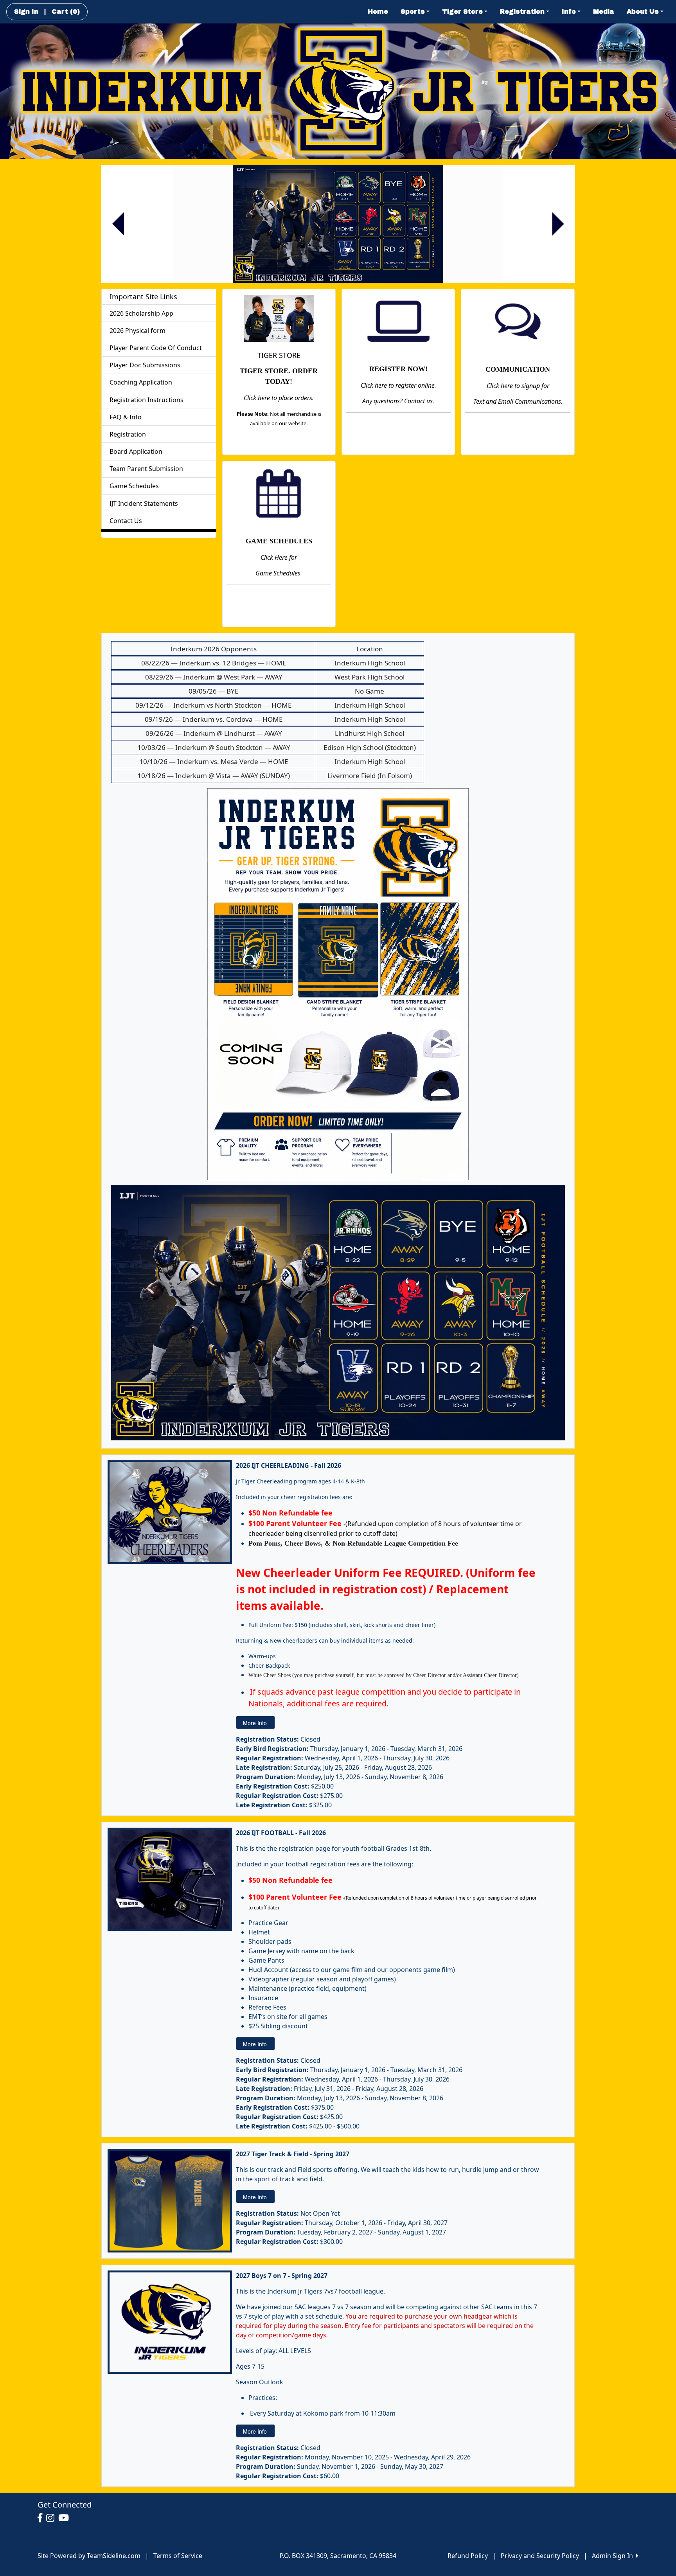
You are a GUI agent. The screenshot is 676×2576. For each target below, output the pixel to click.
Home (378, 12)
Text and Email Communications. (518, 401)
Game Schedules (134, 486)
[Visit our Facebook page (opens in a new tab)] (42, 2518)
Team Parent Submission (146, 469)
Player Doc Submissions (145, 365)
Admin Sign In (614, 2556)
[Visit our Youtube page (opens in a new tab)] (66, 2518)
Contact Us (126, 521)
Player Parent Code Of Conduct (156, 348)
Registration (522, 12)
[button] (118, 224)
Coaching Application (141, 382)
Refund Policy (468, 2556)
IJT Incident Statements (144, 503)
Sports (413, 12)
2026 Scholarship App (141, 313)
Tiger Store (462, 12)
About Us (643, 12)
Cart (66, 12)
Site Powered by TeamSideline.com (89, 2556)
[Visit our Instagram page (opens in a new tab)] (52, 2518)
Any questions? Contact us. (398, 401)
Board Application (136, 451)
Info (569, 12)
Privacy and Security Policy (540, 2556)
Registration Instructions (147, 400)
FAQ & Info (126, 417)
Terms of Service (178, 2556)
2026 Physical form (138, 331)
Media (604, 12)
